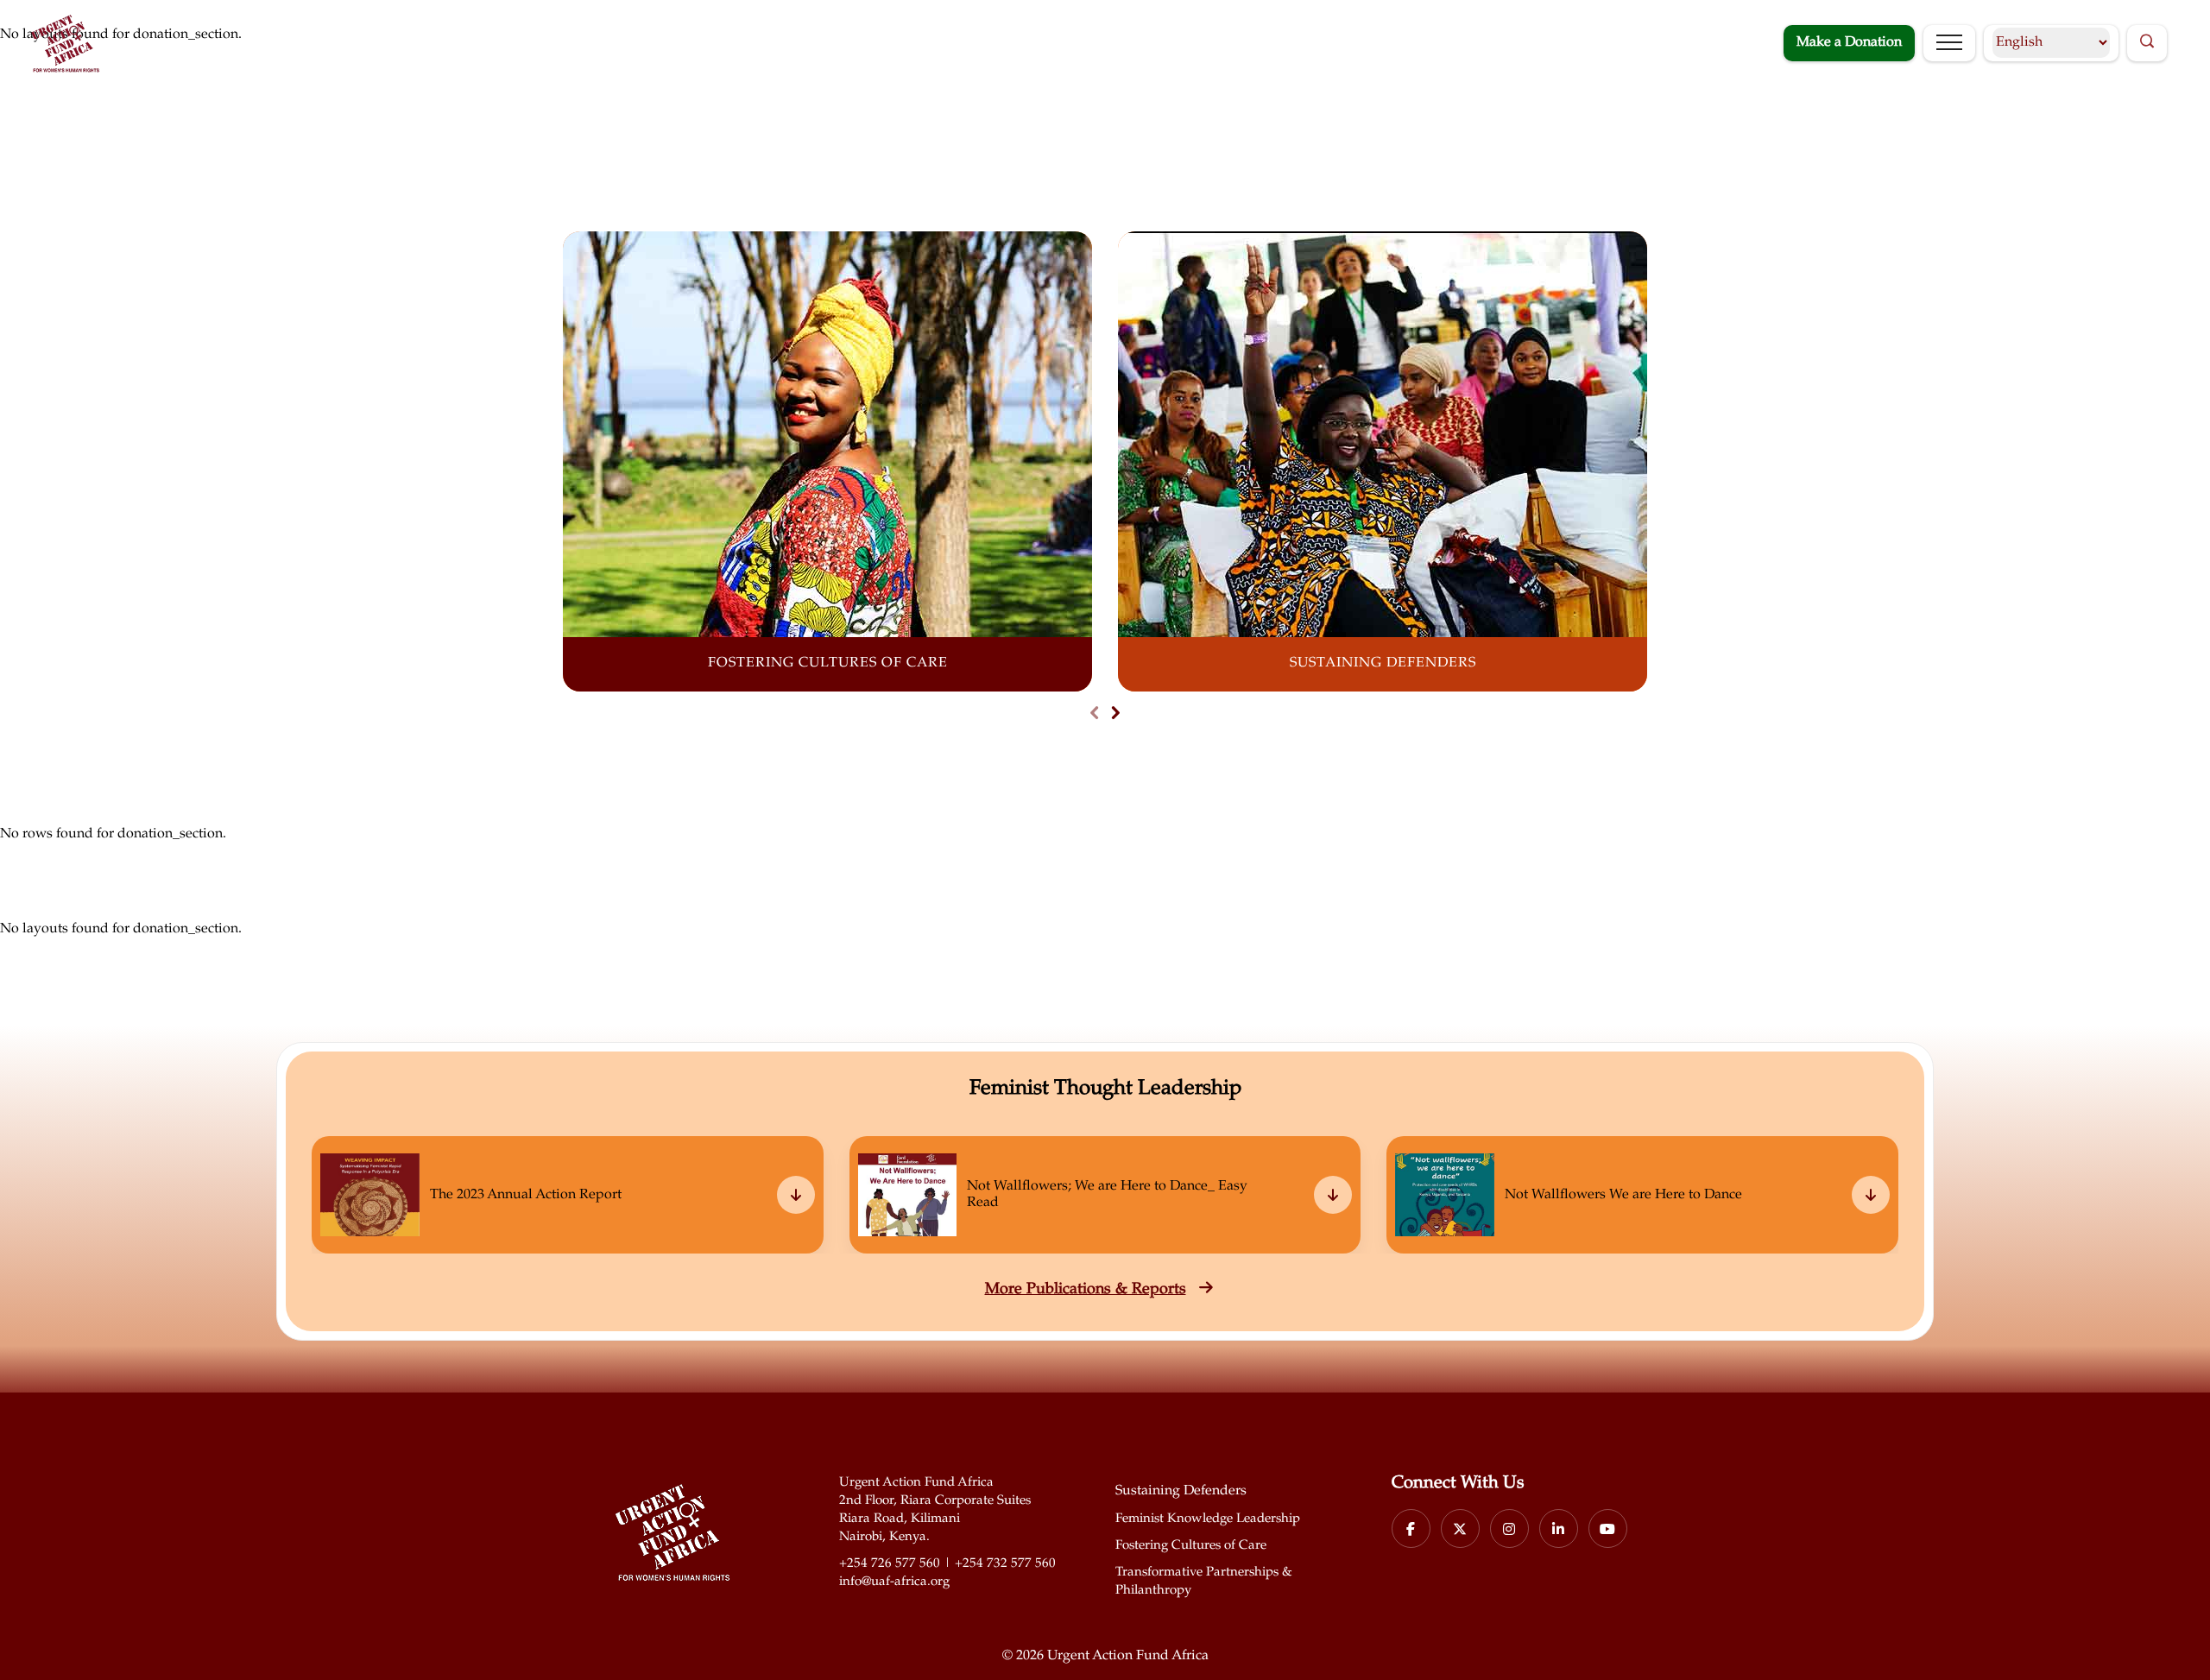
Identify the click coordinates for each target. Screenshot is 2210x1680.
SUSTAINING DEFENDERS (1383, 663)
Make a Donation (1849, 43)
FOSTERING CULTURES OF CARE (828, 663)
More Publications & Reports (1086, 1290)
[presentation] (1094, 715)
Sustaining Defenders (1181, 1491)
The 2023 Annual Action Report (526, 1195)
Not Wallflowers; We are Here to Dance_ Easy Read (1107, 1195)
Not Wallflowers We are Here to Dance (1623, 1195)
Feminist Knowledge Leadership (1208, 1519)
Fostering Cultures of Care (1191, 1546)
